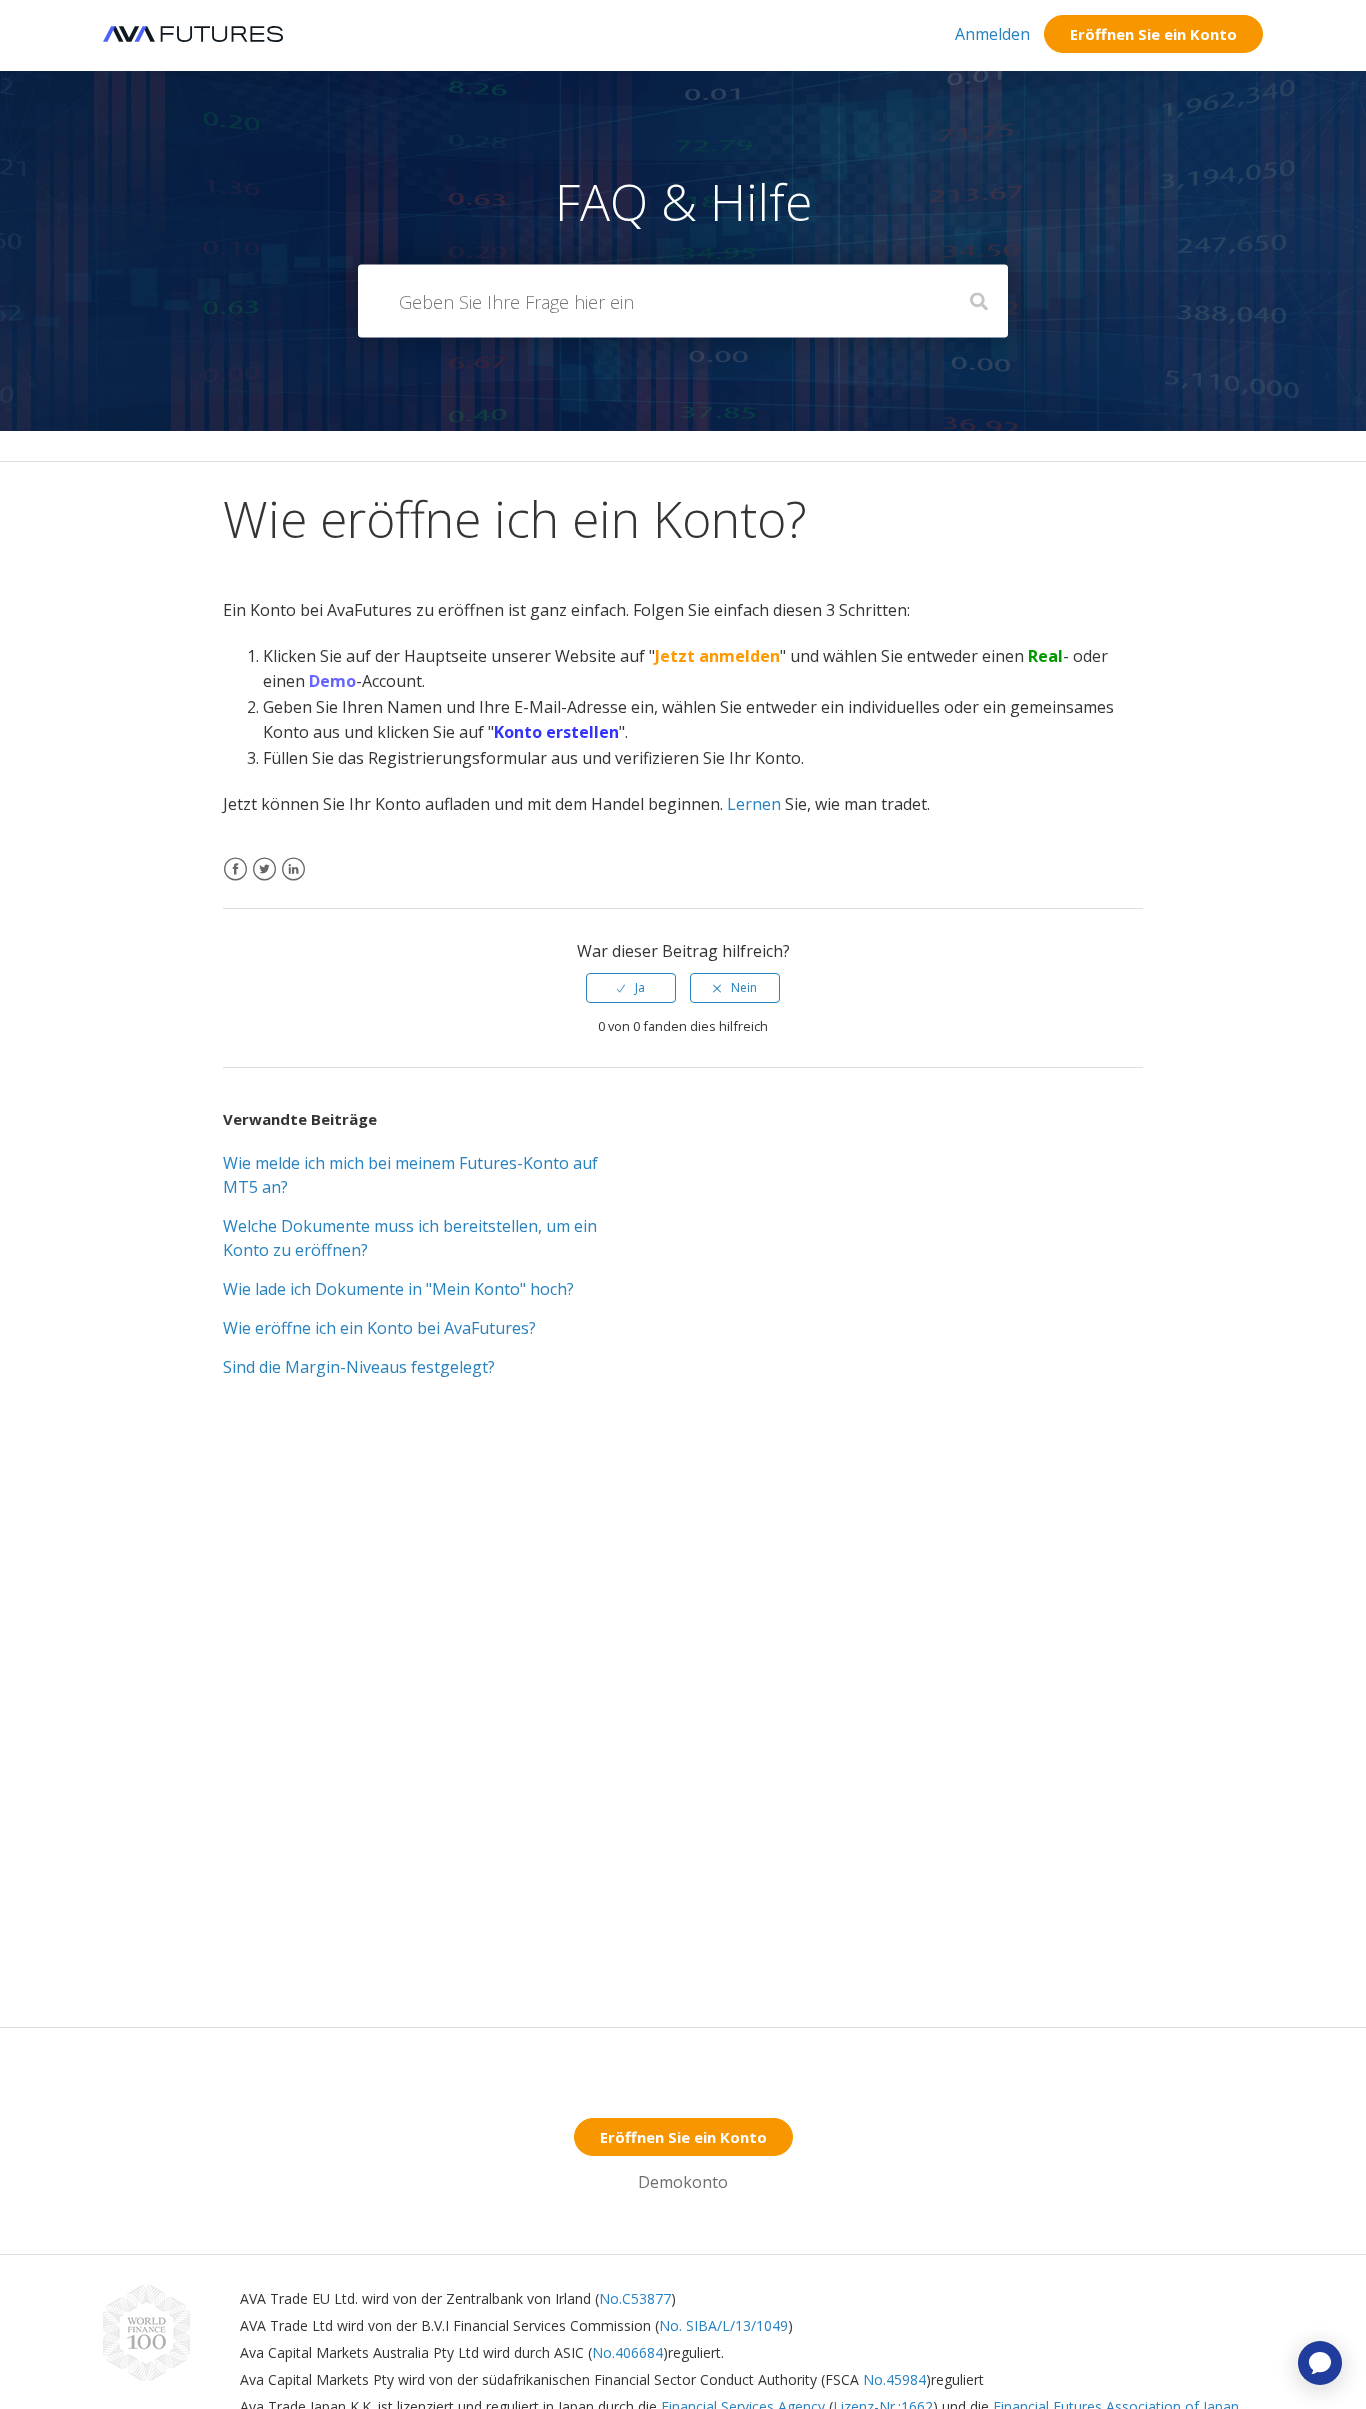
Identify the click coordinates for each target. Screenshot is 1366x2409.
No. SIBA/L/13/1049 (723, 2325)
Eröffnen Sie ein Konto (1153, 34)
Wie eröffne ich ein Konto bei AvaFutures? (379, 1328)
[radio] (631, 988)
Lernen (754, 804)
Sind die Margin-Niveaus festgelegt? (359, 1367)
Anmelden (992, 34)
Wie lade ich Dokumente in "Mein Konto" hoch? (398, 1289)
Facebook (235, 881)
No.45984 (894, 2379)
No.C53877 (635, 2298)
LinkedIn (293, 881)
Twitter (264, 881)
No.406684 (627, 2352)
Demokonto (683, 2182)
